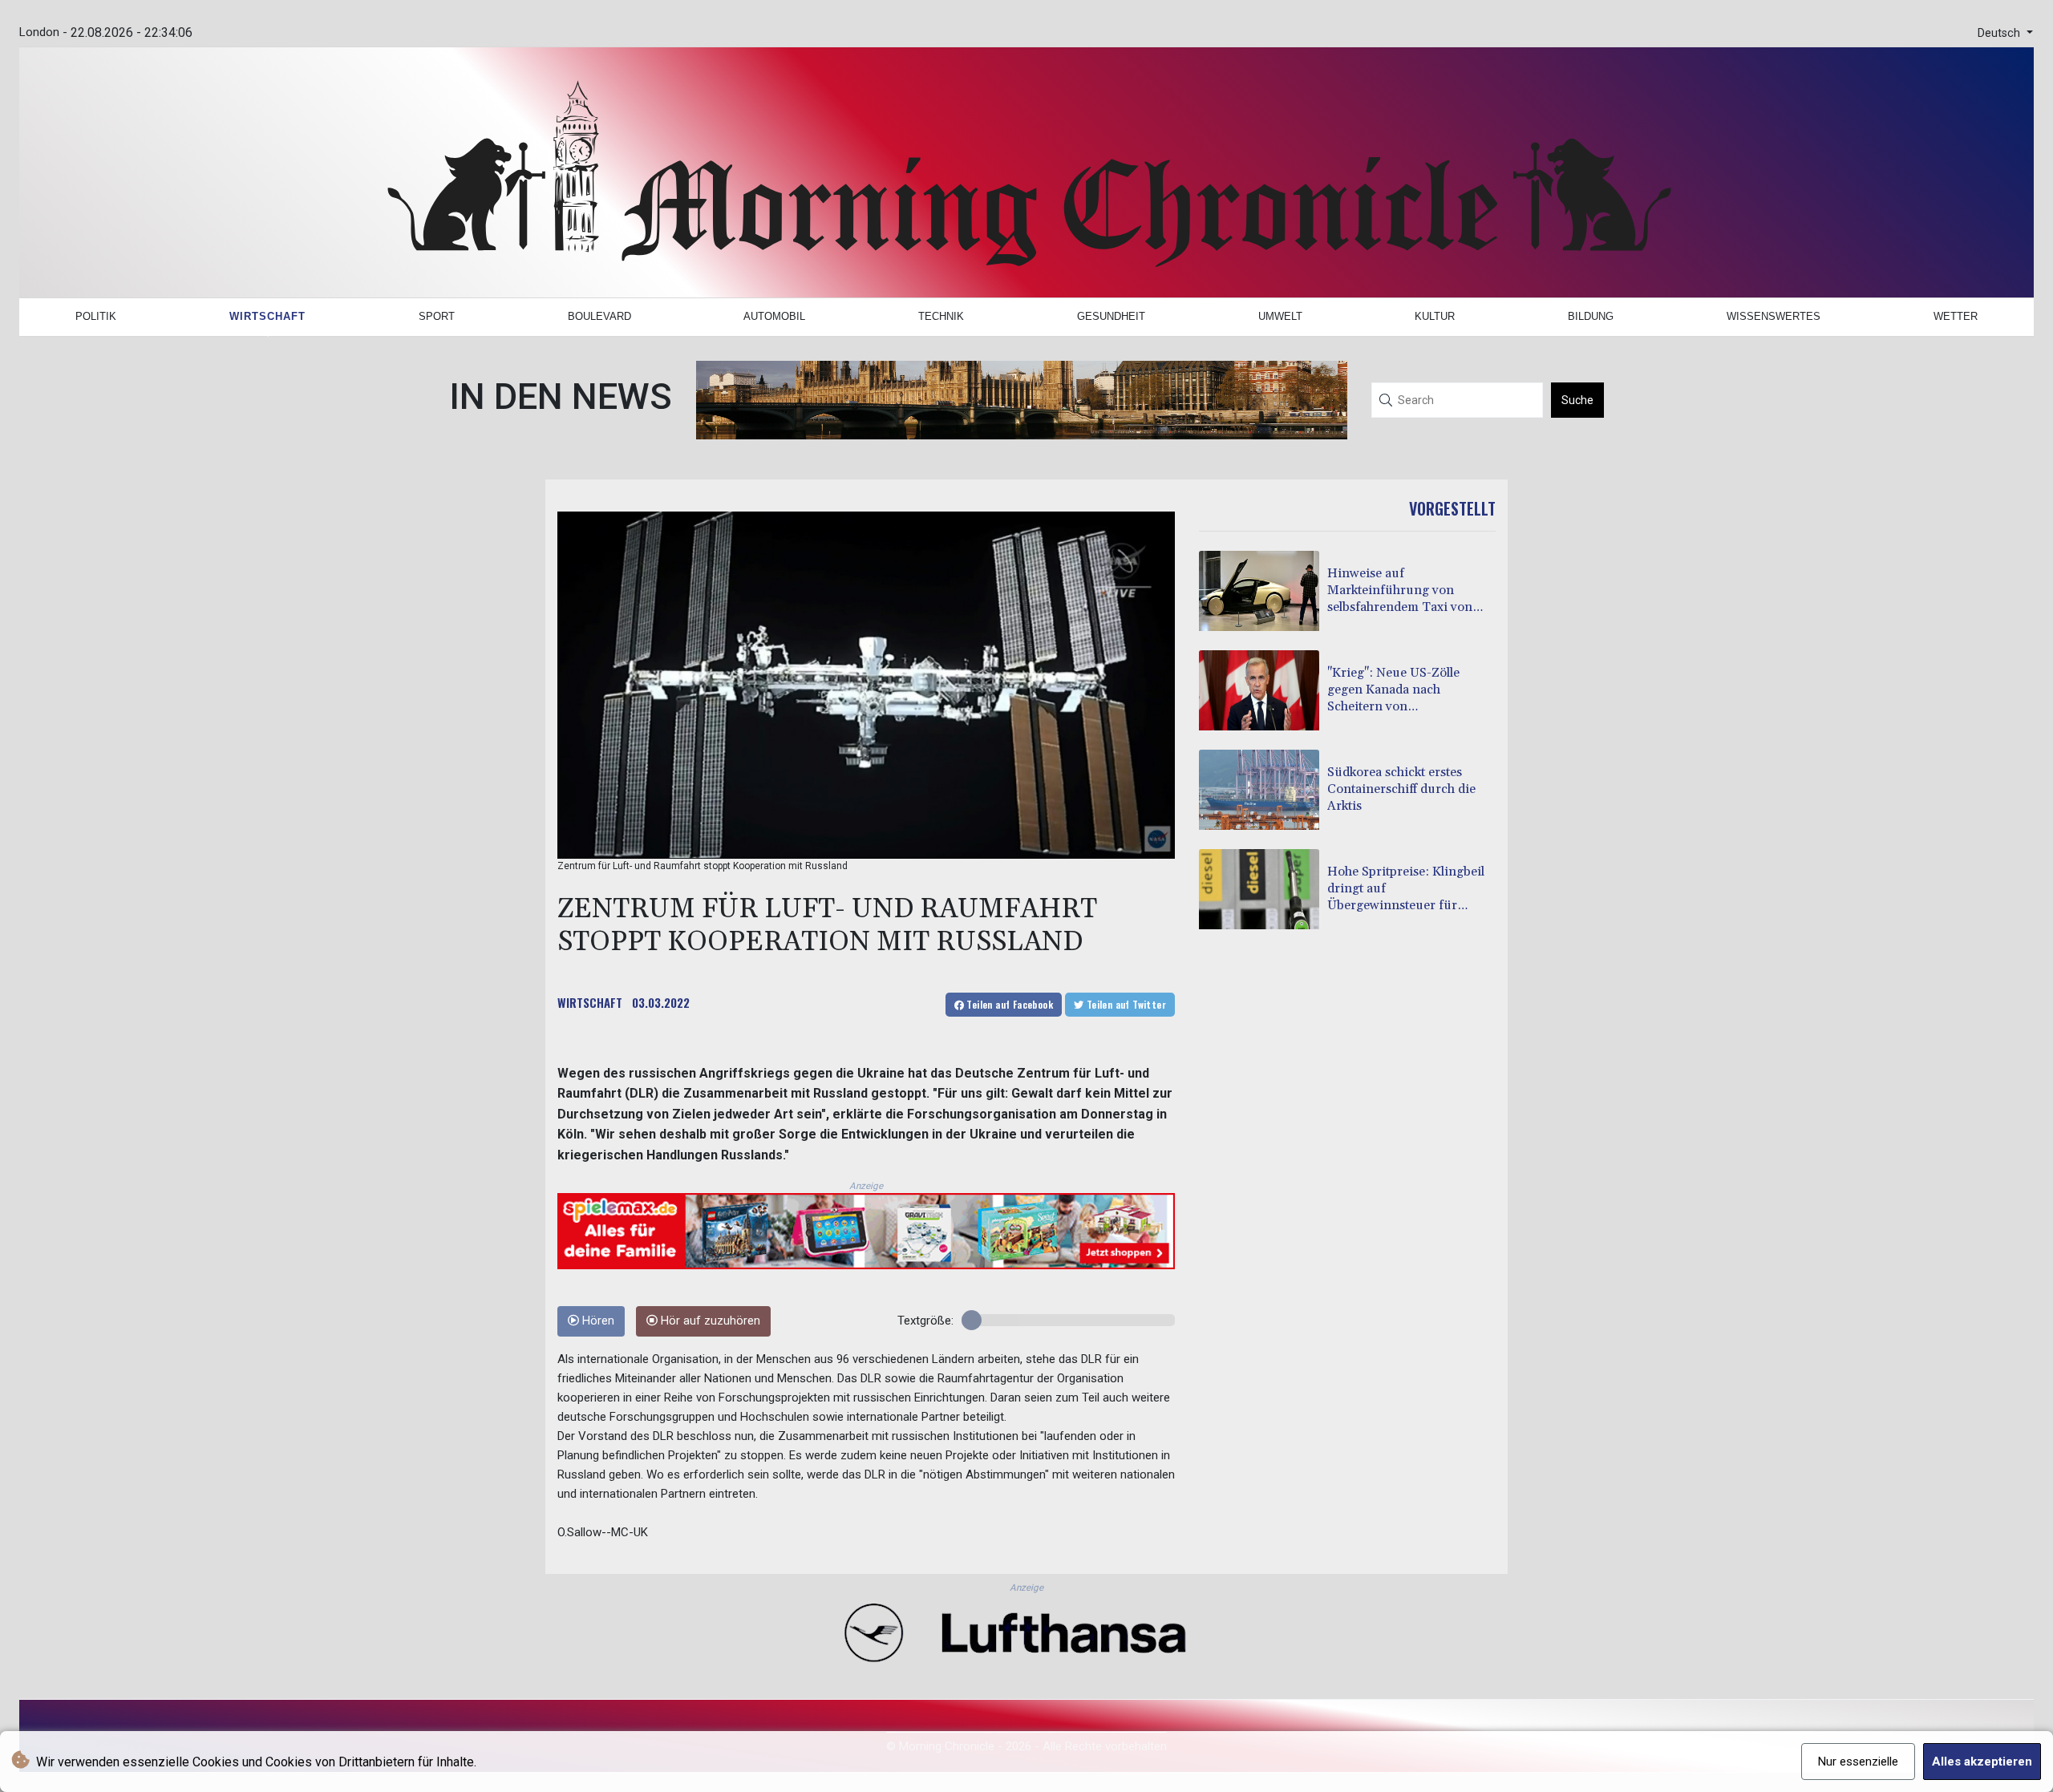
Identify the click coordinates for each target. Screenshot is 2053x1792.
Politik (96, 316)
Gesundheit (1111, 316)
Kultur (1435, 316)
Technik (941, 316)
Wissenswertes (1774, 316)
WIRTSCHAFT (590, 1002)
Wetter (1956, 316)
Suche (1577, 400)
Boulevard (599, 316)
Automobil (774, 316)
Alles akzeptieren (1982, 1762)
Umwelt (1280, 316)
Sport (437, 316)
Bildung (1591, 316)
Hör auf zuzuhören (709, 1321)
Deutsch (2000, 33)
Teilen (1008, 1004)
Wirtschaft (267, 316)
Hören (597, 1321)
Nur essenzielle (1858, 1762)
